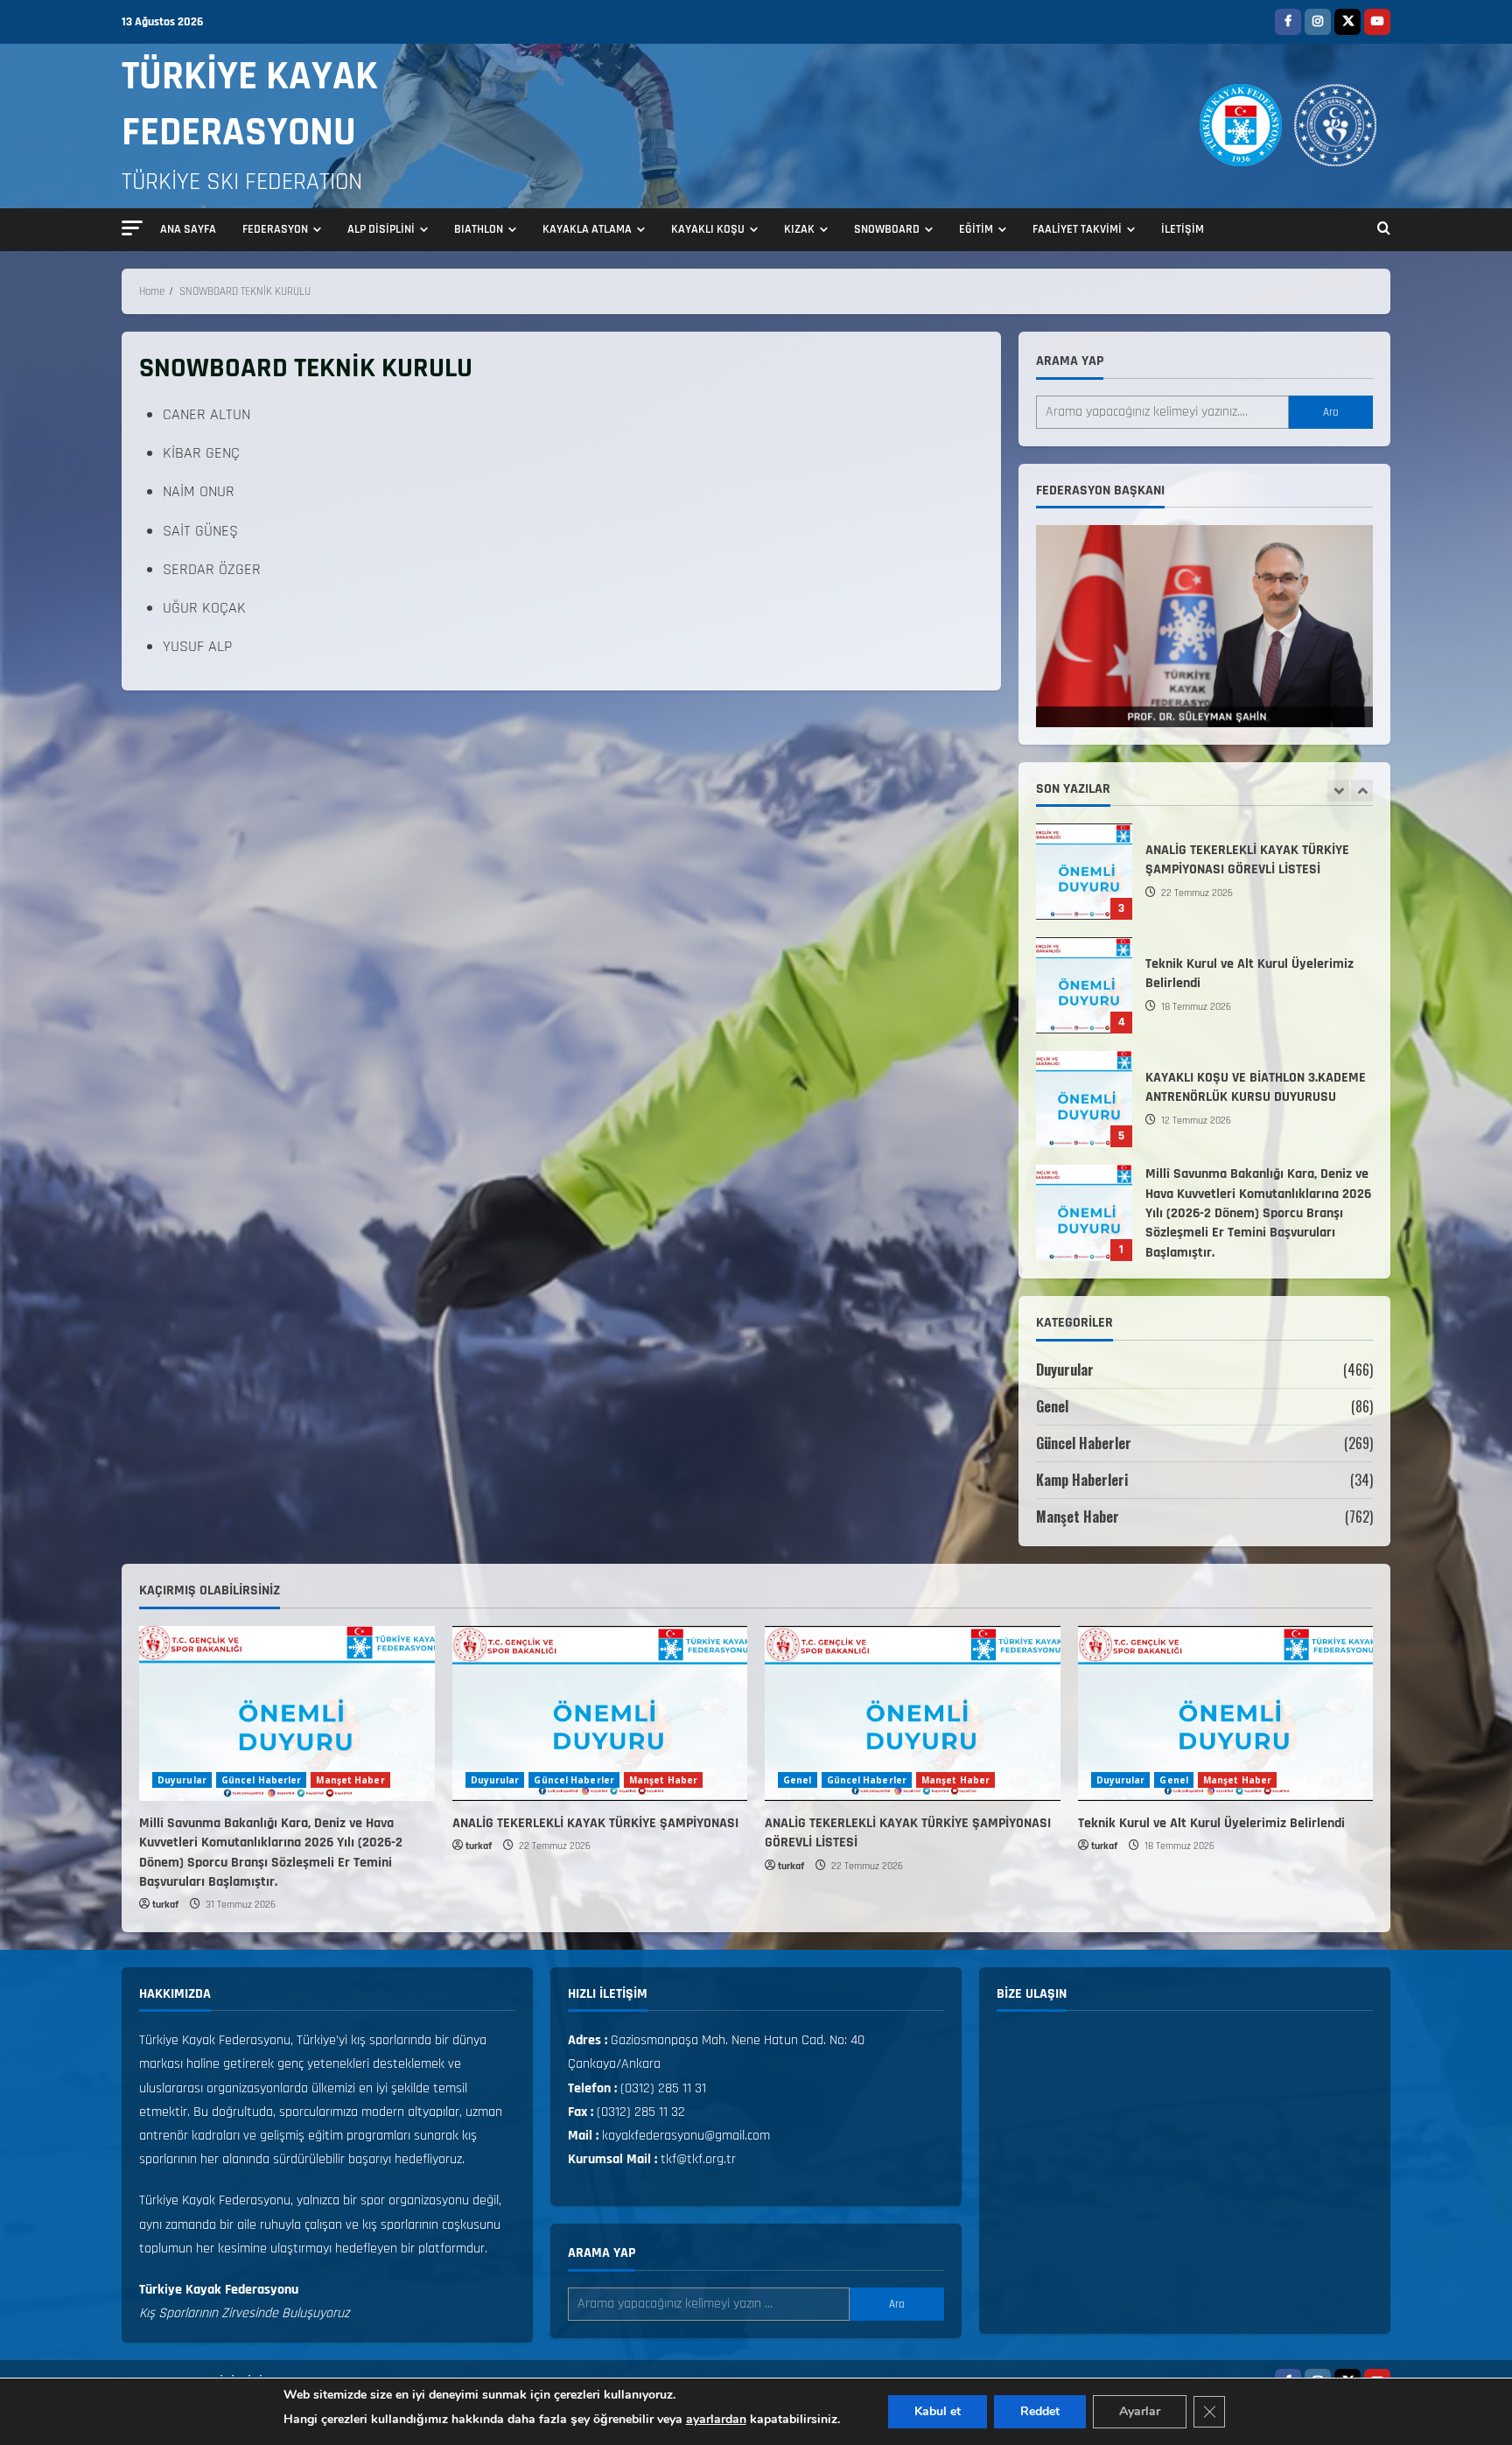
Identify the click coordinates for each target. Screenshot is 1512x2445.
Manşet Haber (1078, 1517)
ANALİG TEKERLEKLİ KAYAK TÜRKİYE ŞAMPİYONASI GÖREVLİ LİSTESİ (1084, 830)
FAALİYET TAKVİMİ (1077, 229)
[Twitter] (1347, 22)
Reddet (1040, 2411)
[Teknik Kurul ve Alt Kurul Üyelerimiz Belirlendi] (1226, 1713)
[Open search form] (1384, 230)
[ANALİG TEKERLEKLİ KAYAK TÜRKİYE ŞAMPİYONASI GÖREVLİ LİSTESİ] (913, 1713)
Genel (1052, 1406)
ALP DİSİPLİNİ (381, 229)
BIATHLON (479, 229)
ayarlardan (716, 2419)
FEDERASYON (275, 229)
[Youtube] (1377, 22)
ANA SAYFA (188, 229)
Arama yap (1070, 361)
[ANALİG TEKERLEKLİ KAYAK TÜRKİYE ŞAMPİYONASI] (600, 1713)
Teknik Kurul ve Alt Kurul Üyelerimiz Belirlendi (1084, 943)
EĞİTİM (976, 229)
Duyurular (1065, 1370)
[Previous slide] (1338, 791)
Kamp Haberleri (1082, 1480)
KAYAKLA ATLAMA (587, 229)
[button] (132, 228)
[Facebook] (1288, 22)
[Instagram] (1318, 22)
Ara (1331, 412)
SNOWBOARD (887, 229)
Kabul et (938, 2411)
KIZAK (799, 229)
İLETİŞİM (1183, 229)
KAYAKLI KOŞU (708, 229)
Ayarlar (1140, 2411)
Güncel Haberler (1084, 1443)
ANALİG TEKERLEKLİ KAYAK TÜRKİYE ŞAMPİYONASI (595, 1823)
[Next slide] (1362, 791)
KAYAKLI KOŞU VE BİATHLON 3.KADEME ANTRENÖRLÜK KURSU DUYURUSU (1084, 1057)
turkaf (165, 1905)
